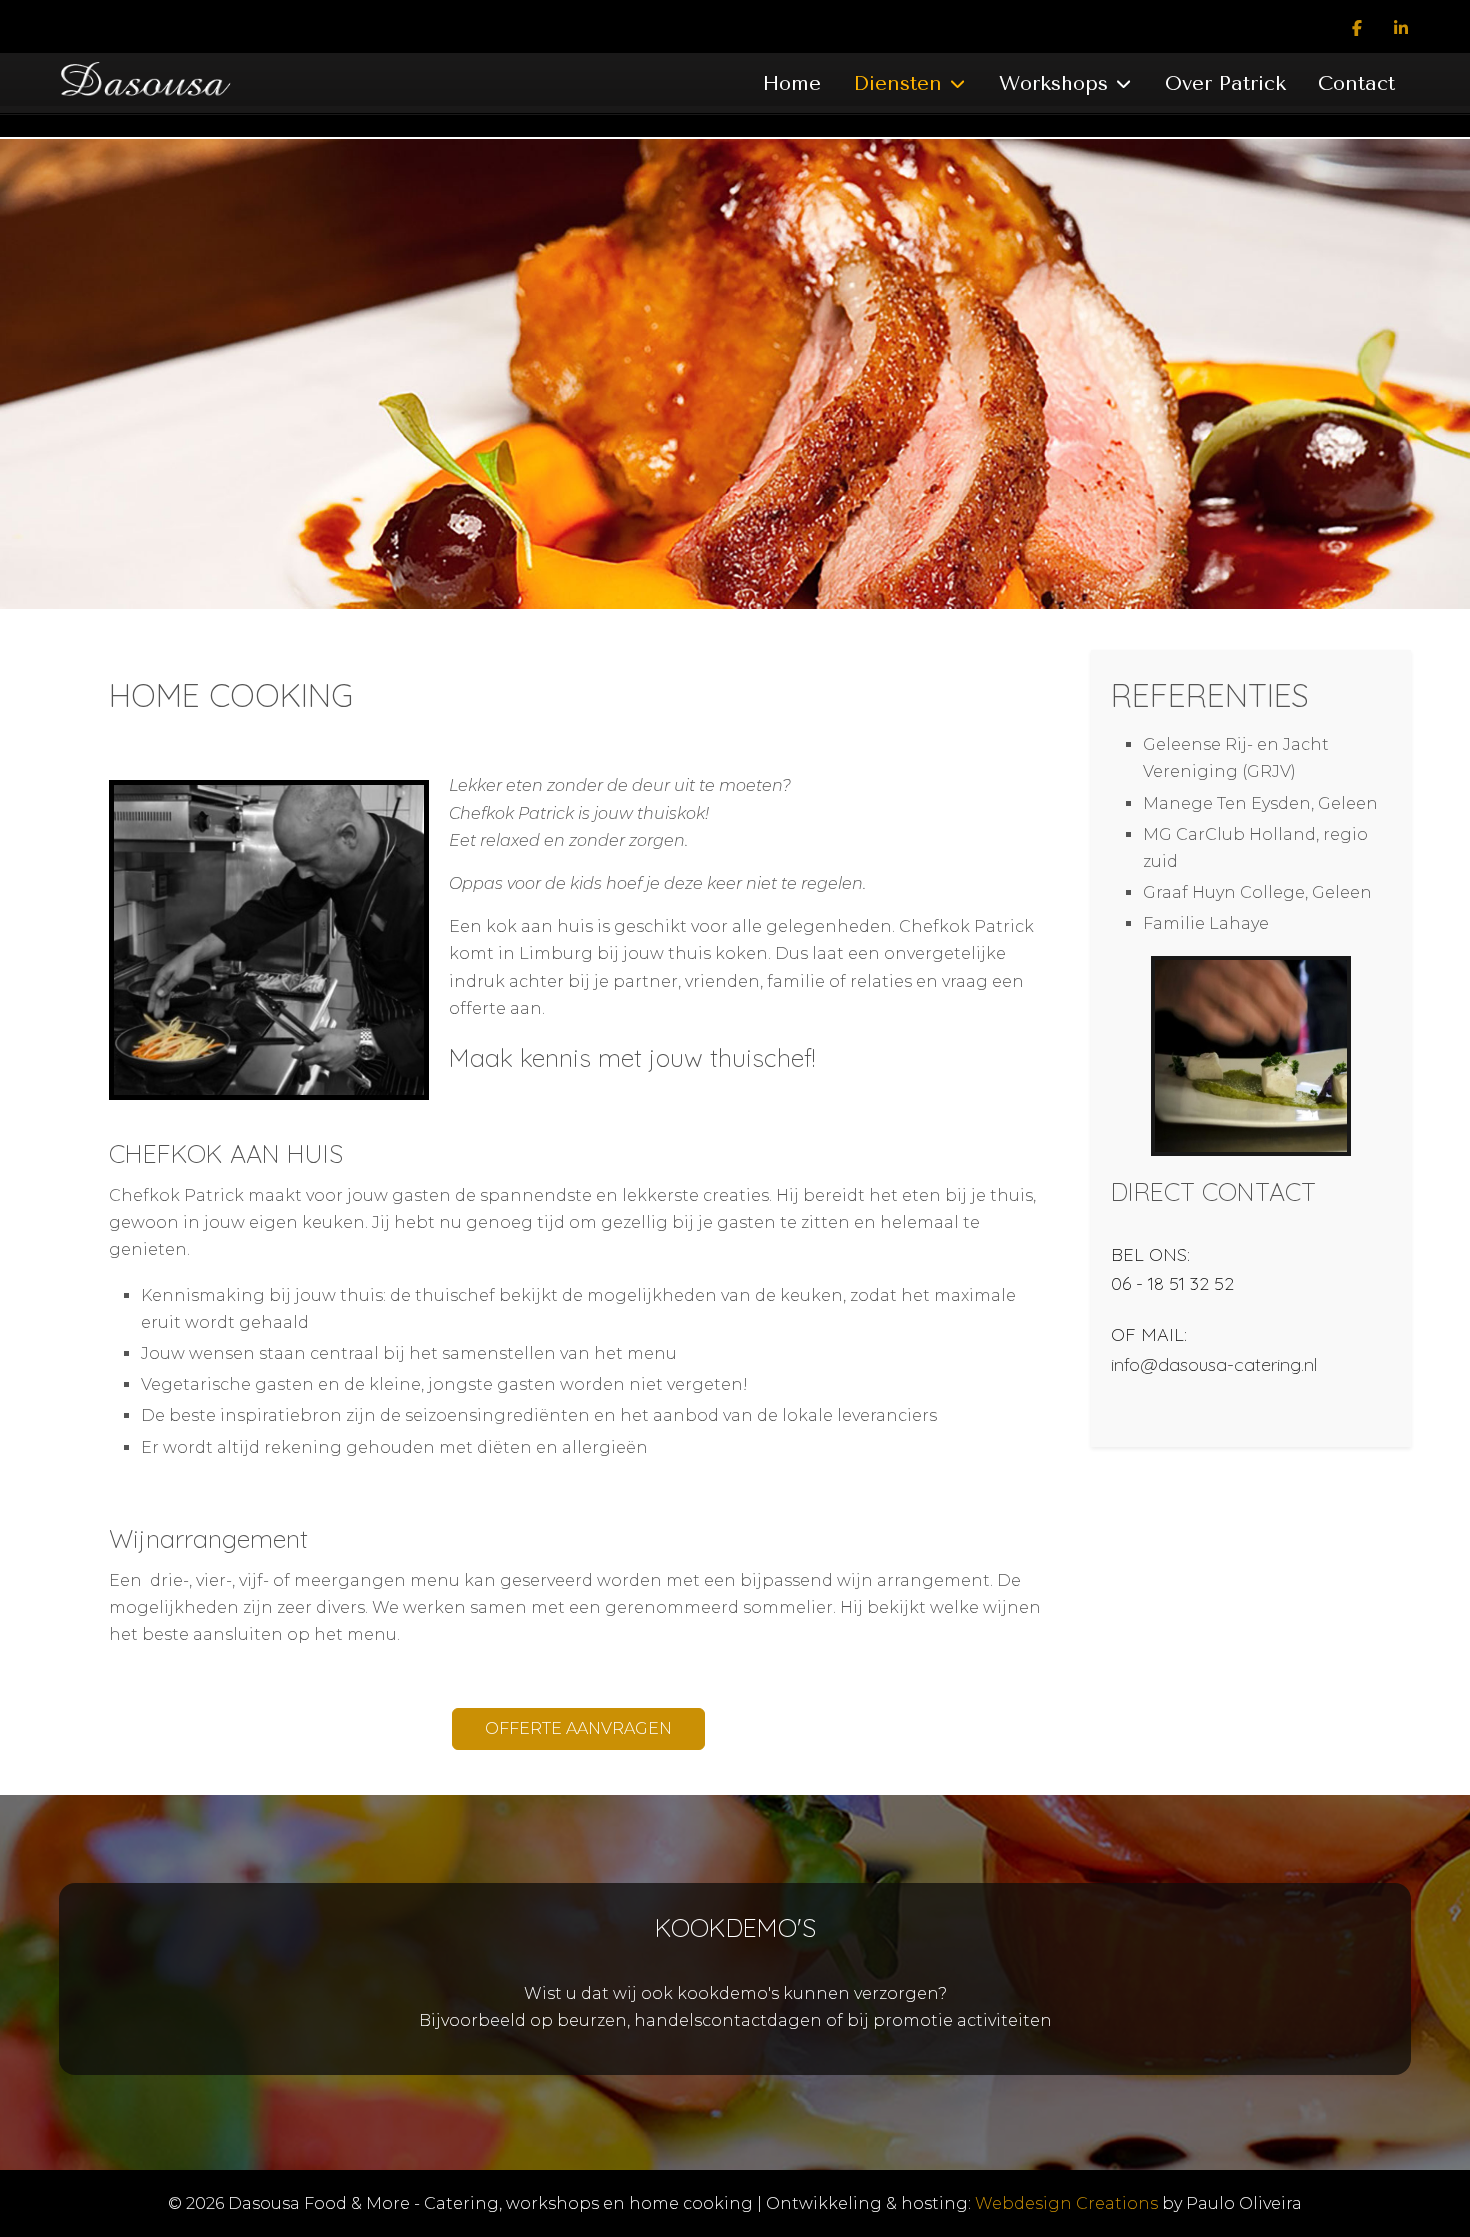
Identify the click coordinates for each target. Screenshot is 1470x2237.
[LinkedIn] (1401, 28)
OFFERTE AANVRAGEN (578, 1728)
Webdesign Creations (1066, 2203)
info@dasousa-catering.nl (1214, 1364)
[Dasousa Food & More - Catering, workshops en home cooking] (160, 84)
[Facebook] (1357, 28)
